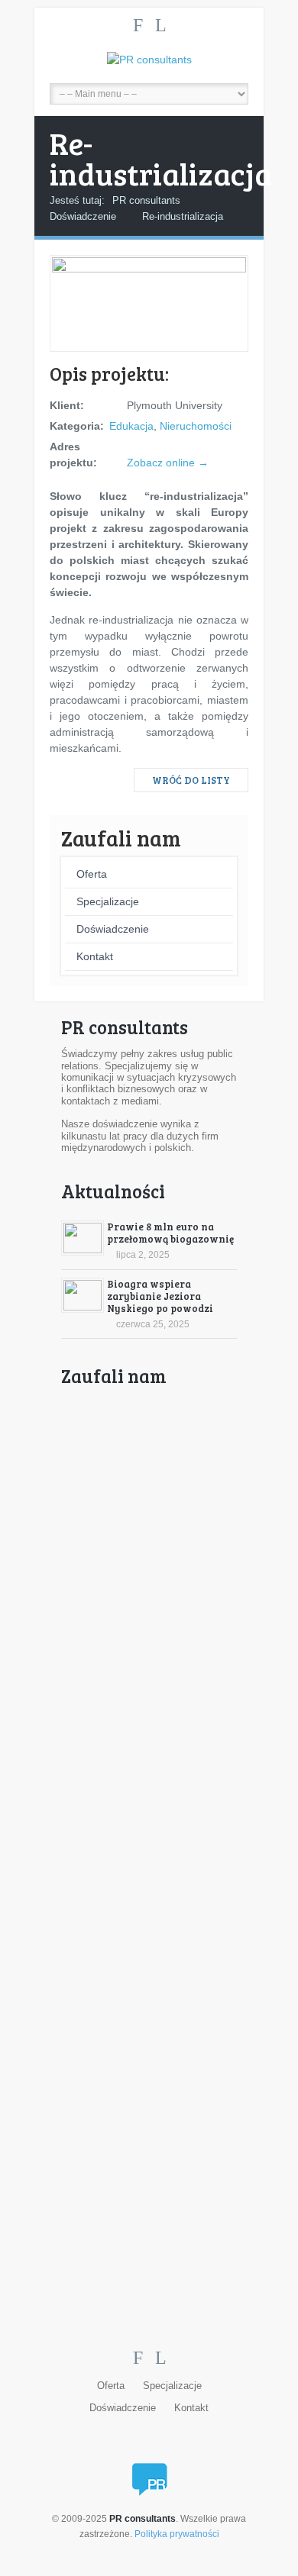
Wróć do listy (191, 780)
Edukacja (131, 426)
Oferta (92, 874)
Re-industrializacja (183, 216)
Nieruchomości (196, 426)
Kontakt (95, 956)
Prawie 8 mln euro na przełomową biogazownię (170, 1233)
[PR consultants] (149, 60)
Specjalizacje (108, 901)
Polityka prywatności (177, 2534)
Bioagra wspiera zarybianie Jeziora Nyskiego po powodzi (160, 1296)
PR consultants (146, 200)
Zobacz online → (168, 463)
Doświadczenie (83, 216)
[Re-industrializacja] (149, 269)
